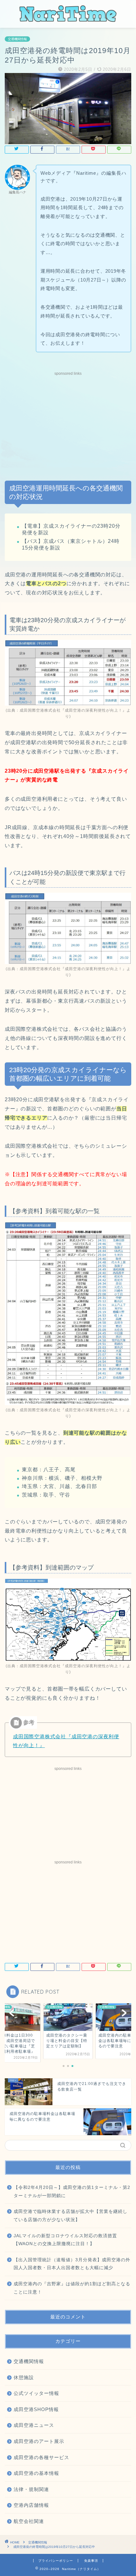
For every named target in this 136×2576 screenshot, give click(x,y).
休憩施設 (24, 2377)
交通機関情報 (17, 39)
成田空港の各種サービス (41, 2457)
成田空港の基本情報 (36, 2473)
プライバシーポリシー (56, 2561)
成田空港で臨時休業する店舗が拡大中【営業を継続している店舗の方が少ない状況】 (71, 2216)
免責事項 (91, 2561)
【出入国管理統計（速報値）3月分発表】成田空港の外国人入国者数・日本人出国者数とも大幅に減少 (72, 2264)
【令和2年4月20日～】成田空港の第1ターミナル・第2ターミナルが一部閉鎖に (72, 2192)
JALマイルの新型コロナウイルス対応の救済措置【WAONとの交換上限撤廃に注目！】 (65, 2240)
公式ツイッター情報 (36, 2393)
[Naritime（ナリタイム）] (68, 20)
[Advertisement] (68, 422)
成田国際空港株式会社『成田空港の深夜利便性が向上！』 (73, 710)
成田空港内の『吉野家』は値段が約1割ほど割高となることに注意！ (72, 2288)
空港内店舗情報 (31, 2505)
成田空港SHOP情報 (36, 2409)
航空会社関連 (29, 2521)
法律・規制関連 (31, 2489)
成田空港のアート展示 (39, 2441)
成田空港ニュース (34, 2425)
